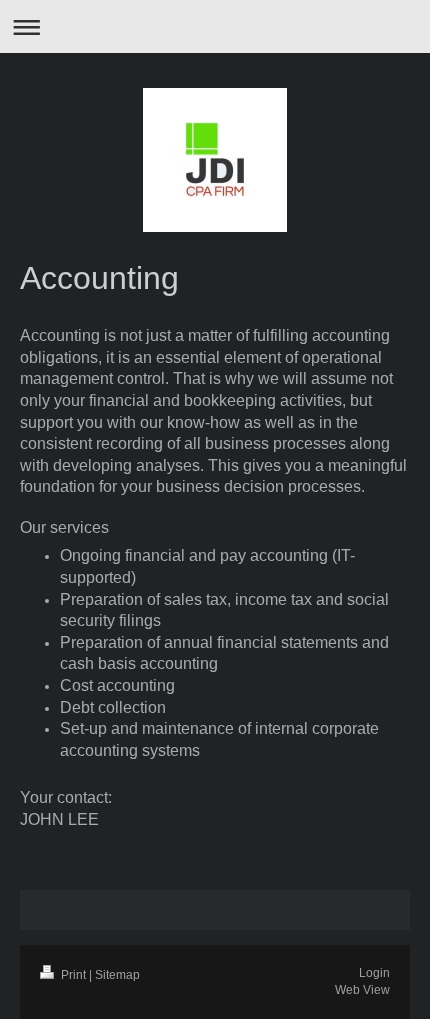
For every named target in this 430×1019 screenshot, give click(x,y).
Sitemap (117, 975)
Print (73, 975)
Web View (362, 990)
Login (374, 973)
